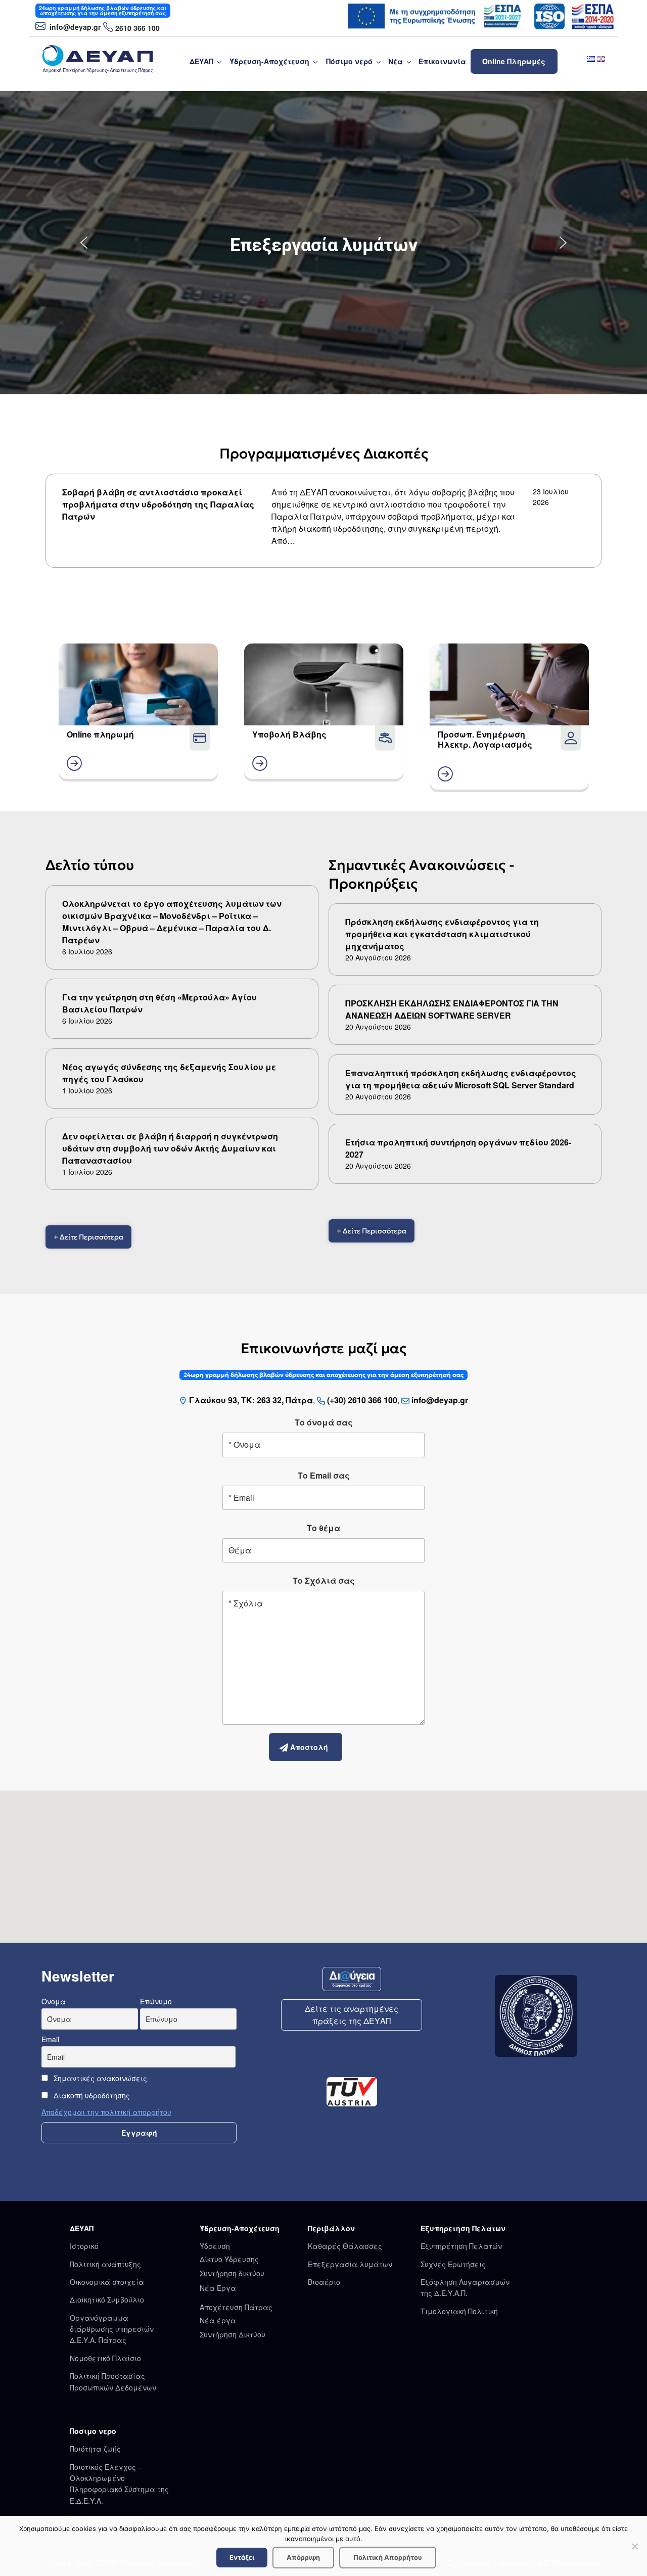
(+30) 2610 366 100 (362, 1400)
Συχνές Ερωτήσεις (453, 2264)
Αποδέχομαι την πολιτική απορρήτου (106, 2112)
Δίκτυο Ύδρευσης (229, 2259)
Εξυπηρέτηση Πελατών (461, 2246)
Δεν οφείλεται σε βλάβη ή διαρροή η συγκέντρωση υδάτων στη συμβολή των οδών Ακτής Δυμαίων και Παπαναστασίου (170, 1148)
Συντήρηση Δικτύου (233, 2334)
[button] (84, 243)
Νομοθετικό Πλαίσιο (105, 2358)
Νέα (396, 61)
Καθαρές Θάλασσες (345, 2246)
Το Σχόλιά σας (324, 1580)
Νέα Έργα (218, 2288)
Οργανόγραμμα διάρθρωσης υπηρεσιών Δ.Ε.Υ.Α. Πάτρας (112, 2329)
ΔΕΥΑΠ (201, 61)
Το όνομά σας (324, 1422)
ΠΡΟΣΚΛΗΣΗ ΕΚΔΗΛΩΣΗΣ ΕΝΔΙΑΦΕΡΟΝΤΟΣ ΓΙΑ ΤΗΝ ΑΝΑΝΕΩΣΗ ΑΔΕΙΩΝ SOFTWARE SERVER (452, 1009)
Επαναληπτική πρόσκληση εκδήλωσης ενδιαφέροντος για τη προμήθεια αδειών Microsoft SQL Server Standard (461, 1079)
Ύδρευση (215, 2246)
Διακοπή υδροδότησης (91, 2095)
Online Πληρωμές (514, 61)
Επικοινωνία (442, 61)
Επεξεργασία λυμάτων (350, 2264)
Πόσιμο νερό (349, 61)
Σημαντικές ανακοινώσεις (99, 2078)
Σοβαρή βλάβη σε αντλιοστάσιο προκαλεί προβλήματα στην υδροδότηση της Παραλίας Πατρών (158, 504)
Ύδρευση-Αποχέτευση (269, 61)
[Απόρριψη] (634, 2546)
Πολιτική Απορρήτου (388, 2557)
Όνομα (54, 2001)
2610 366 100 (137, 28)
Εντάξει (242, 2557)
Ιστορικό (84, 2246)
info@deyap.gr (74, 27)
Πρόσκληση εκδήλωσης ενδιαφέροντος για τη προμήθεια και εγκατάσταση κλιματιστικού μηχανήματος (442, 934)
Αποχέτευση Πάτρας (236, 2307)
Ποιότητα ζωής (95, 2449)
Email (50, 2039)
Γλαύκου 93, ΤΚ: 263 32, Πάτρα (251, 1400)
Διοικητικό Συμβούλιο (107, 2299)
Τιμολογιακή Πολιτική (459, 2311)
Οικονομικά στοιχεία (107, 2282)
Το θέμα (323, 1528)
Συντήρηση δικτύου (232, 2273)
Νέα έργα (218, 2320)
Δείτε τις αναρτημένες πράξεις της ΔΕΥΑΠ (352, 2015)
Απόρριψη (303, 2557)
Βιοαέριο (324, 2282)
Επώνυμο (156, 2001)
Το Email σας (324, 1475)
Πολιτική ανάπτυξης (105, 2264)
